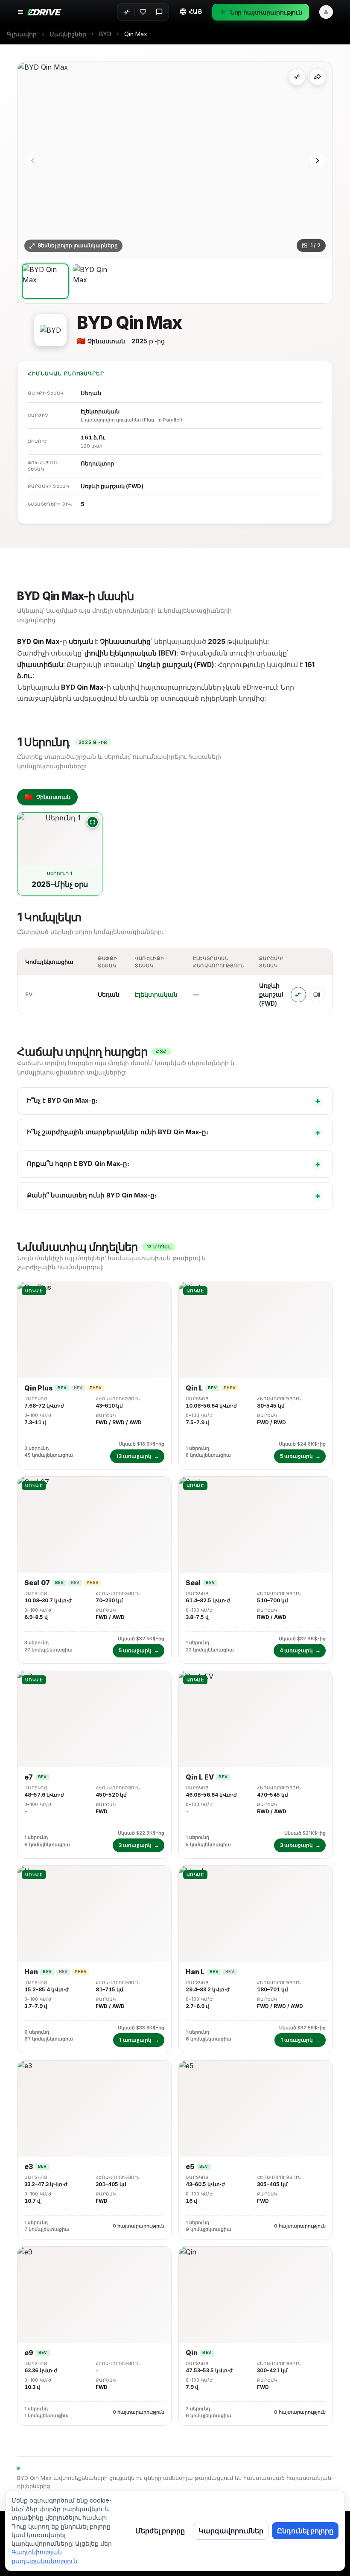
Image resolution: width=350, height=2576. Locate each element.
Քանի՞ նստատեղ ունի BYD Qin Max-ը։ (174, 1196)
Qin (191, 2353)
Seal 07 (37, 1583)
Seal (193, 1583)
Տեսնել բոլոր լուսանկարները (78, 246)
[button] (190, 12)
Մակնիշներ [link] (68, 34)
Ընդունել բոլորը (305, 2531)
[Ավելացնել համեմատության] (297, 77)
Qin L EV (200, 1777)
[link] (136, 34)
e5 (190, 2167)
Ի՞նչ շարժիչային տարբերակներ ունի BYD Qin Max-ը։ (174, 1132)
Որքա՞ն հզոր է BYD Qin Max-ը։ (174, 1164)
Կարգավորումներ (231, 2531)
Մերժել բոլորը (160, 2531)
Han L (195, 1972)
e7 (29, 1777)
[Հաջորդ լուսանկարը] (318, 161)
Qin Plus (38, 1388)
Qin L (194, 1388)
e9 (29, 2353)
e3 (29, 2167)
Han (31, 1972)
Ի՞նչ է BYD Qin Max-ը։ (174, 1101)
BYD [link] (105, 34)
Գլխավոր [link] (22, 34)
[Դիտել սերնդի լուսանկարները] (93, 822)
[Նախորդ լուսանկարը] (32, 161)
